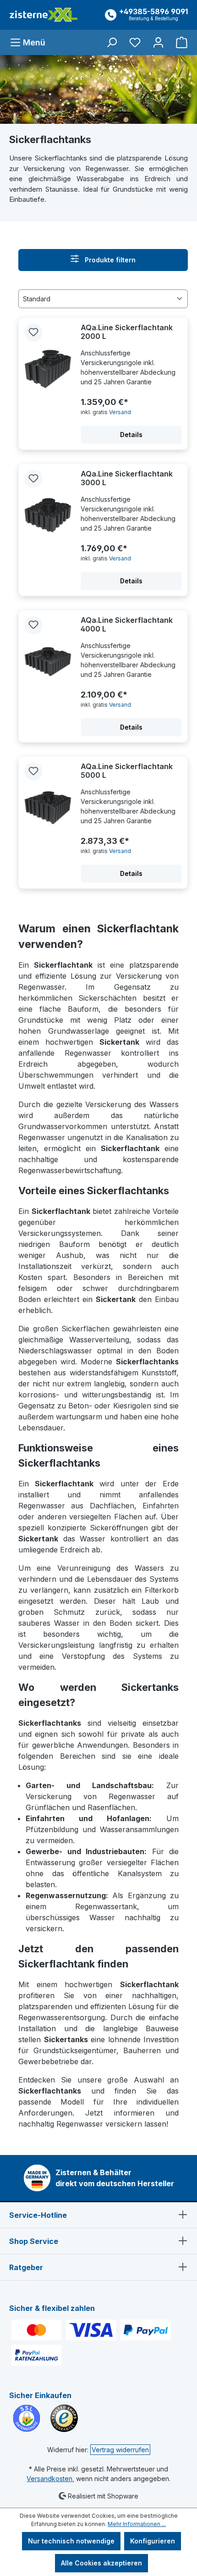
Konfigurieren (153, 2541)
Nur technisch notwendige (71, 2541)
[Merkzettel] (135, 42)
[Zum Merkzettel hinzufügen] (33, 332)
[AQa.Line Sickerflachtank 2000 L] (48, 369)
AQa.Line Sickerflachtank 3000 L (127, 478)
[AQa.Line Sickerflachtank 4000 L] (48, 662)
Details (131, 435)
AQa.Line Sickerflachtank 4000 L (127, 625)
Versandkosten (49, 2479)
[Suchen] (112, 42)
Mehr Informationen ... (137, 2524)
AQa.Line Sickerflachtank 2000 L (127, 332)
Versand (120, 412)
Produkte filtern (109, 260)
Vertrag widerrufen (120, 2450)
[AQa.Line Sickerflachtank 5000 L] (48, 808)
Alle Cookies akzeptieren (101, 2563)
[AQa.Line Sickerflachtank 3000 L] (48, 515)
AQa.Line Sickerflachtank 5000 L (127, 771)
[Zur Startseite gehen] (44, 15)
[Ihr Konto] (158, 42)
